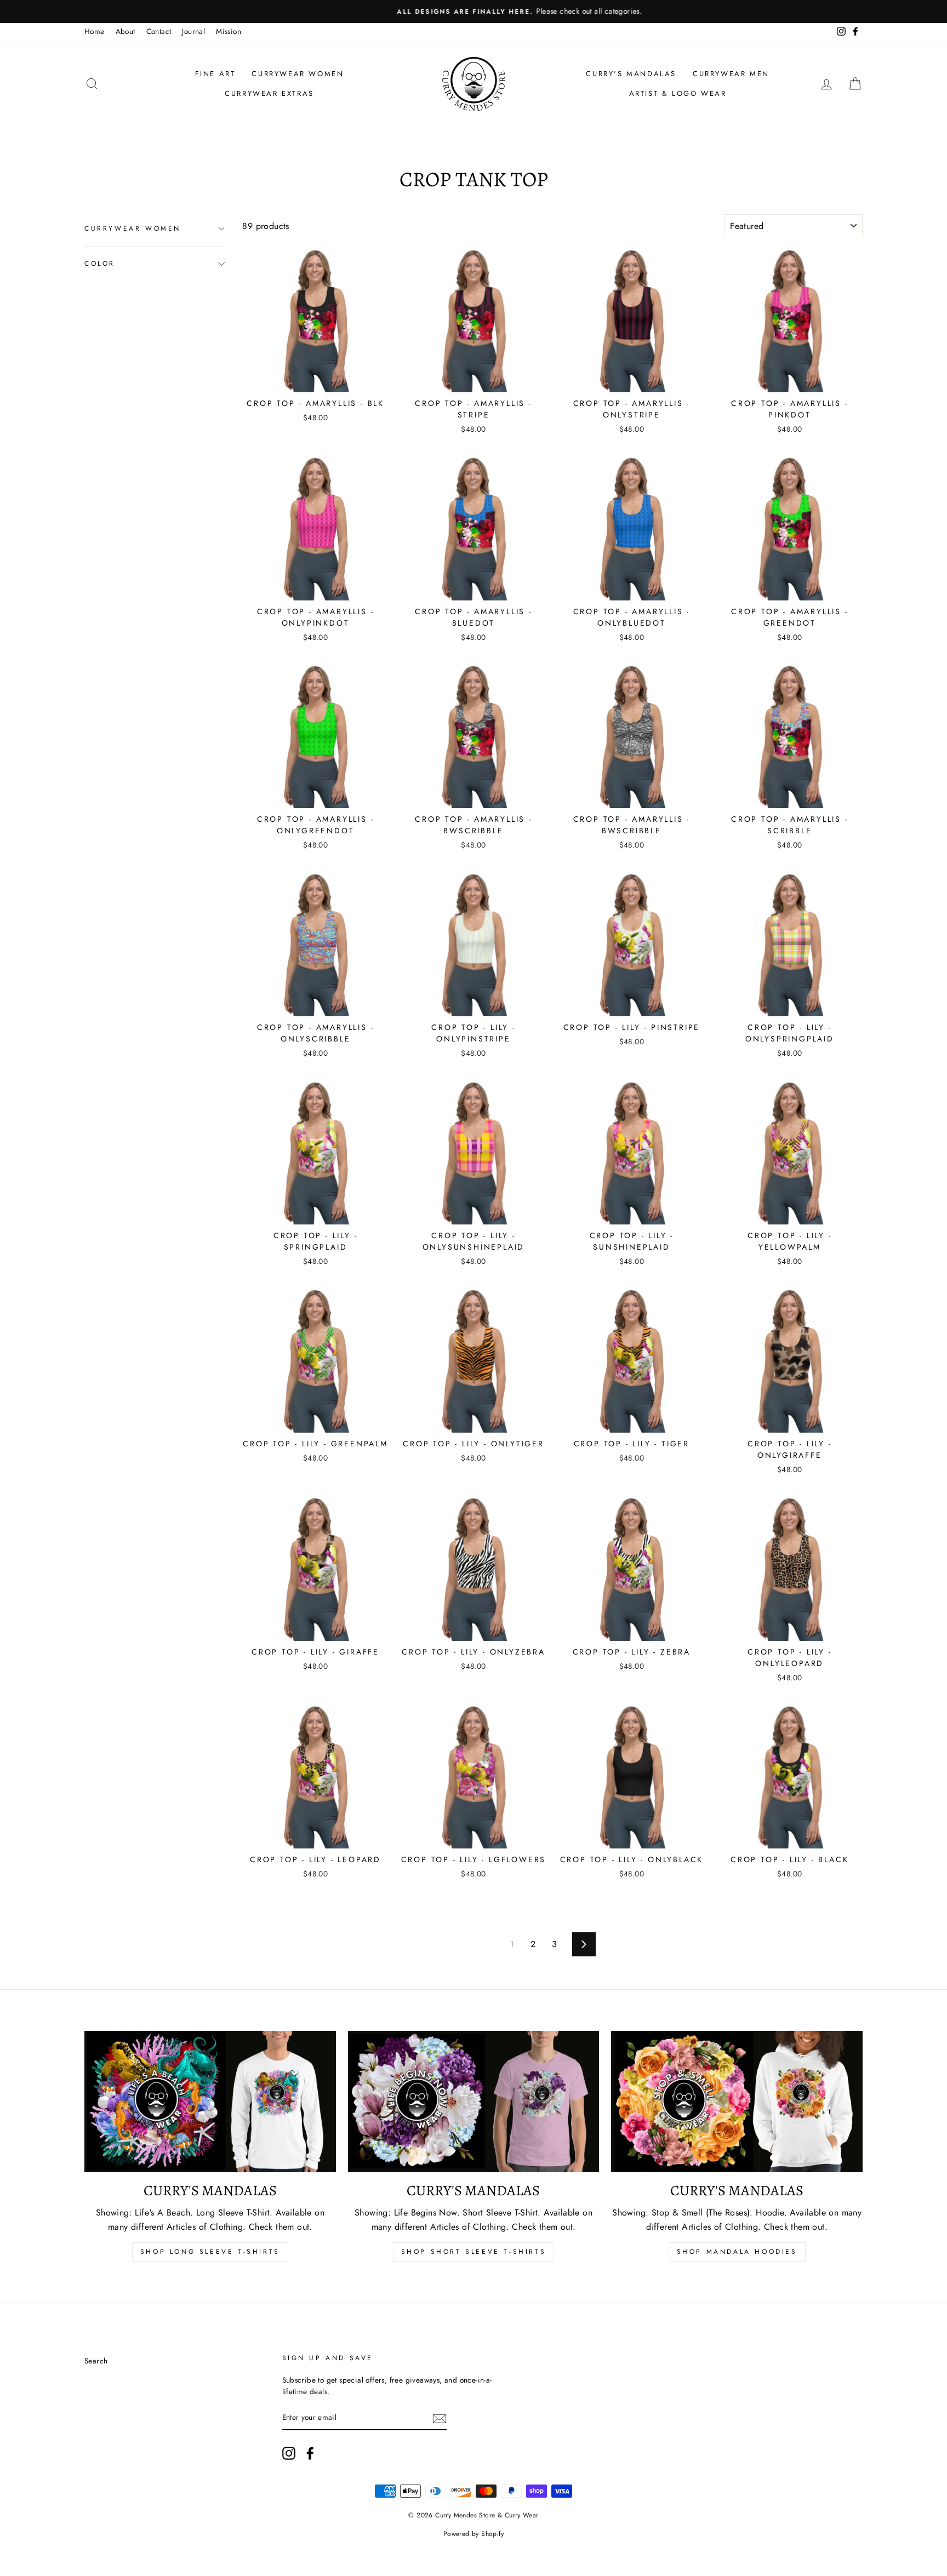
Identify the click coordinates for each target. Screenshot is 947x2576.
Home (95, 31)
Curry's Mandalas (631, 74)
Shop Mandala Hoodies (737, 2252)
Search (96, 2361)
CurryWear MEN (731, 74)
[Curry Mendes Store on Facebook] (310, 2453)
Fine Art (215, 74)
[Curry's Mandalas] (210, 2102)
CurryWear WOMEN (298, 74)
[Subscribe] (440, 2418)
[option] (473, 12)
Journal (193, 31)
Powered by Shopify (473, 2534)
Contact (159, 31)
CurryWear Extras (269, 93)
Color (100, 264)
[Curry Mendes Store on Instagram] (289, 2453)
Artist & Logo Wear (678, 93)
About (125, 31)
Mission (229, 31)
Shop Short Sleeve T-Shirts (474, 2252)
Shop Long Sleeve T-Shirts (210, 2252)
